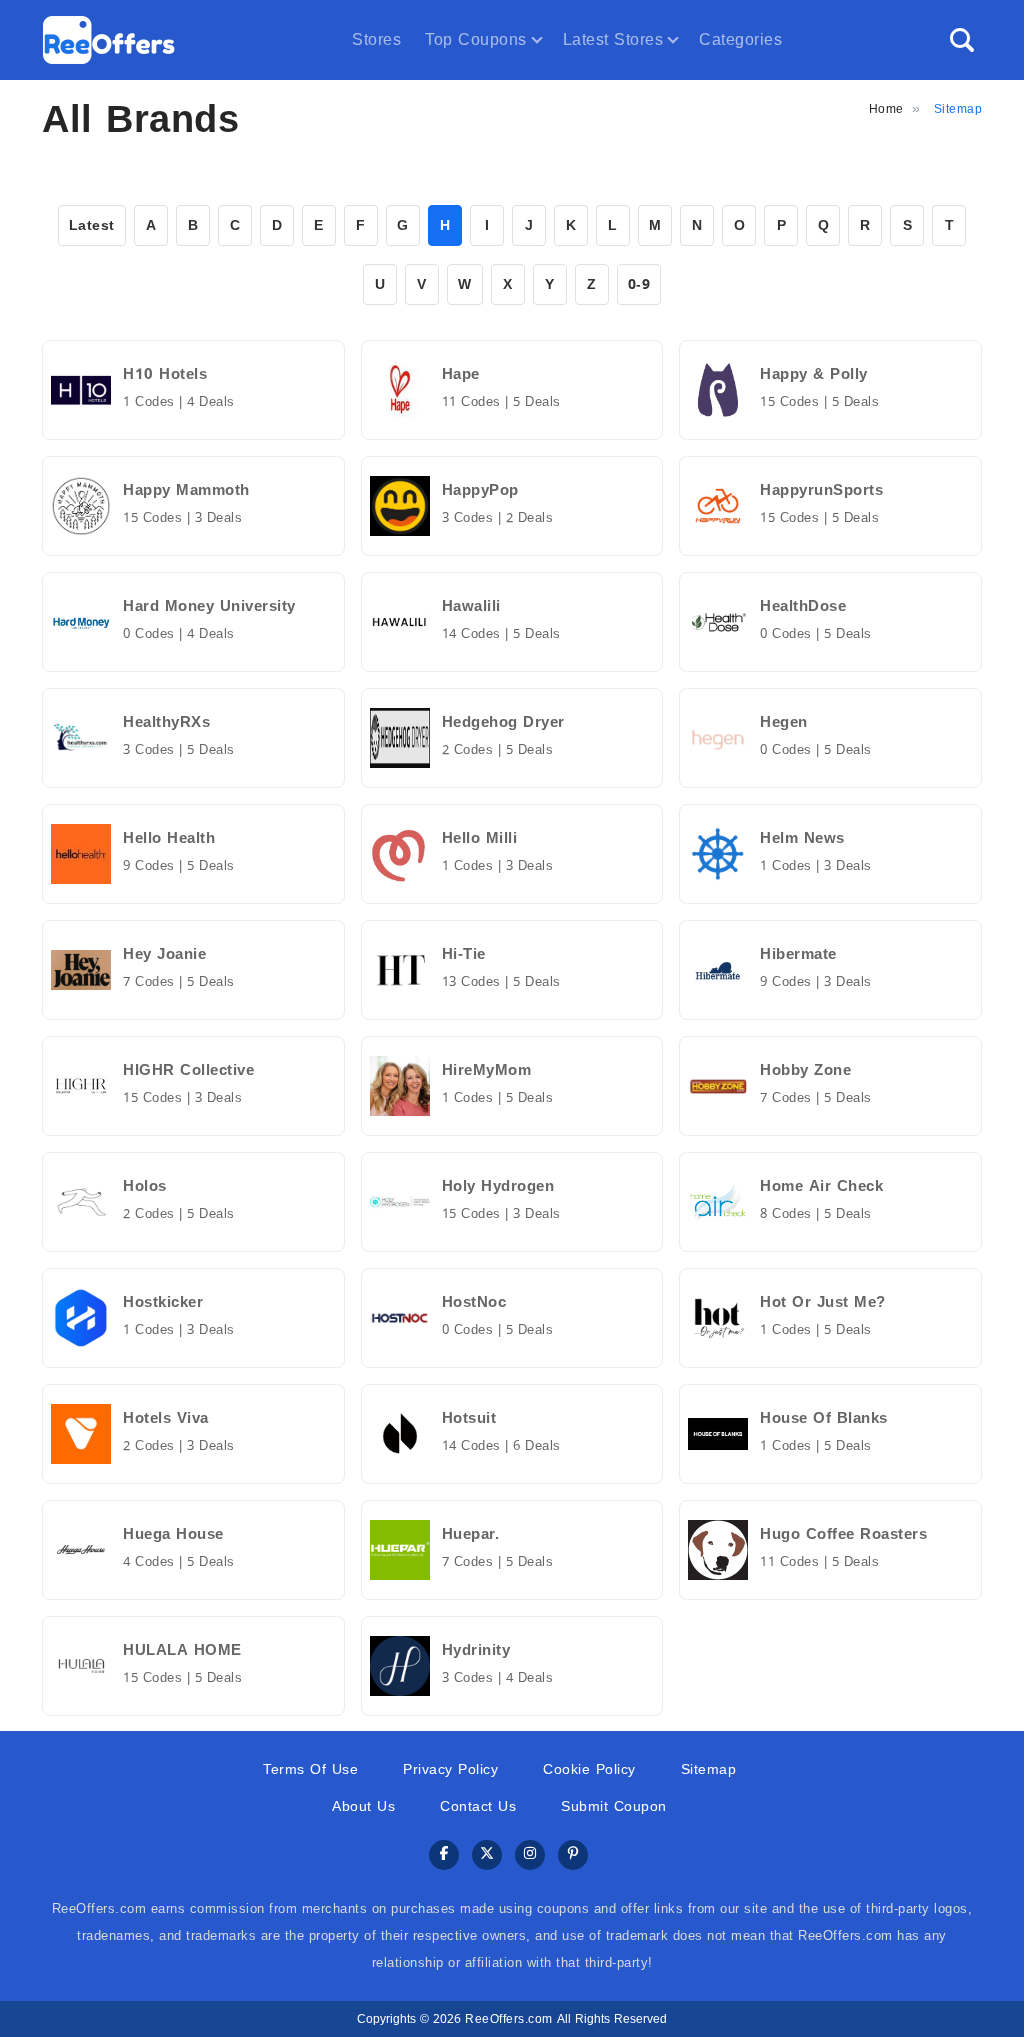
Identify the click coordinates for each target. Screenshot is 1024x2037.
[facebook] (444, 1855)
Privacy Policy (450, 1769)
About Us (363, 1806)
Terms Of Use (310, 1769)
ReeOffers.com (509, 2019)
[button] (962, 40)
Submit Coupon (614, 1806)
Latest (92, 225)
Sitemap (709, 1769)
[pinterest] (573, 1855)
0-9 (639, 284)
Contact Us (478, 1806)
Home (886, 109)
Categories (740, 39)
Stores (376, 39)
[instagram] (530, 1855)
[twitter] (487, 1855)
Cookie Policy (589, 1769)
